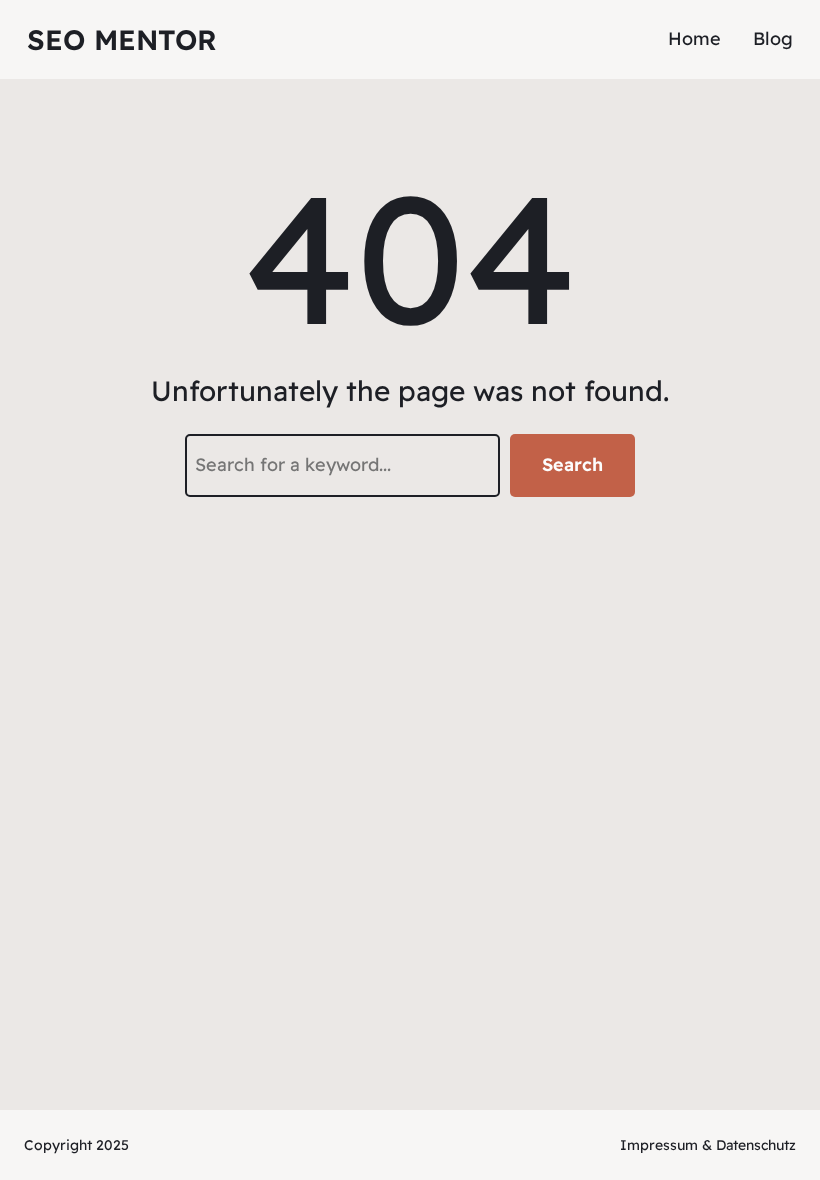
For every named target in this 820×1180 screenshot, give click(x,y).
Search (572, 464)
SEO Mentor (122, 39)
